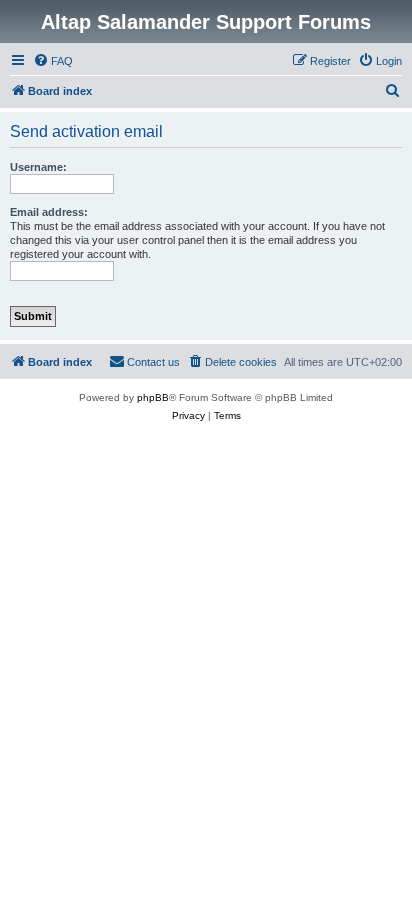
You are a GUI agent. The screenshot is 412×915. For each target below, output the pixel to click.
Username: (38, 167)
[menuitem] (53, 61)
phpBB (153, 397)
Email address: (49, 212)
